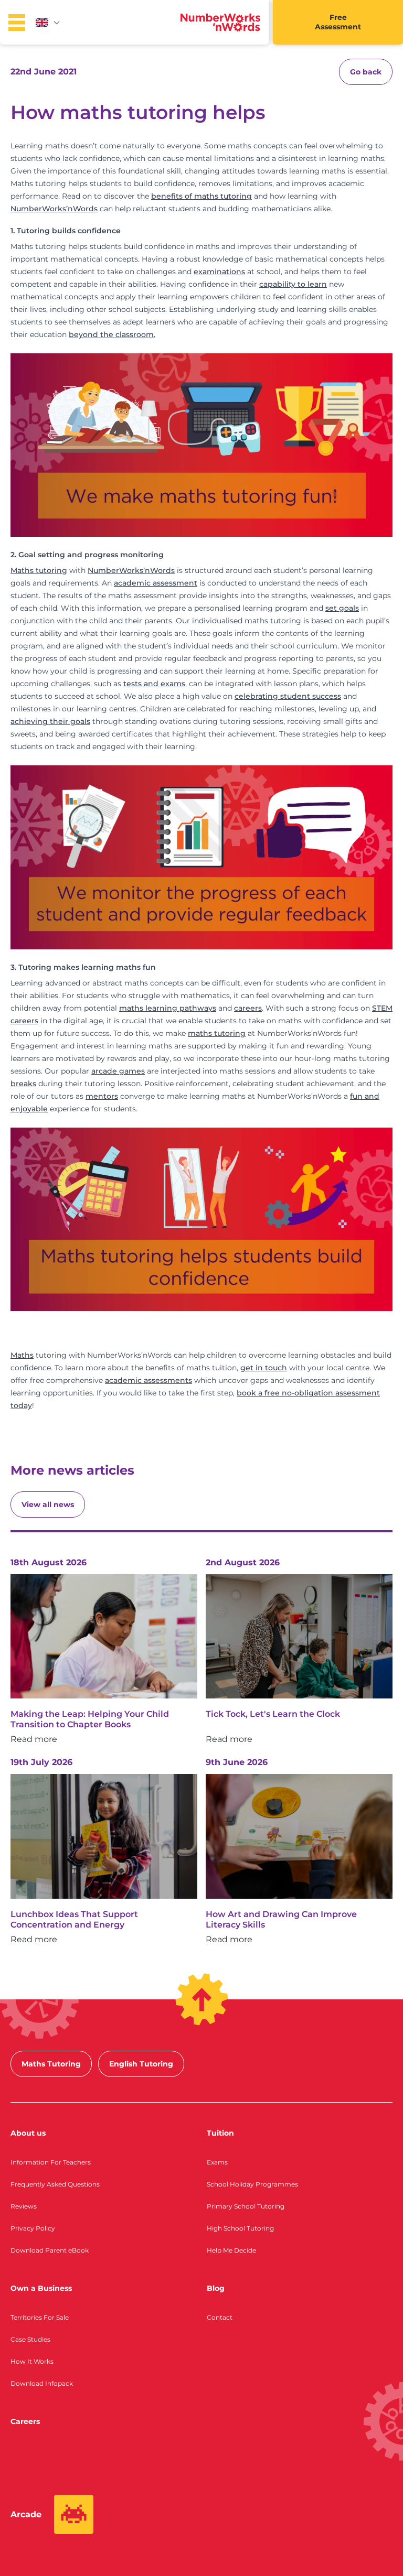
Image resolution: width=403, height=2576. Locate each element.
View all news (48, 1505)
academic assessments (149, 1380)
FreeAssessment (338, 22)
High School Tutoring (240, 2228)
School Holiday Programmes (252, 2184)
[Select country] (48, 23)
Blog (216, 2288)
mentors (102, 1096)
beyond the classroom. (112, 334)
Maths (22, 1355)
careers (248, 1008)
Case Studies (30, 2339)
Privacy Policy (33, 2228)
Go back (366, 72)
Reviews (24, 2206)
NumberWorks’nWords (54, 209)
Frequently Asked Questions (55, 2184)
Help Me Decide (231, 2250)
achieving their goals (50, 721)
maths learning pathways (168, 1008)
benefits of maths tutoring (201, 196)
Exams (217, 2162)
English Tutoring (141, 2064)
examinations (219, 272)
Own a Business (41, 2288)
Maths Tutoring (51, 2064)
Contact (220, 2317)
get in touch (264, 1368)
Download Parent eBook (50, 2250)
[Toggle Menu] (17, 23)
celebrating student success (288, 696)
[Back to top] (202, 1999)
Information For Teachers (51, 2162)
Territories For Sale (40, 2317)
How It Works (32, 2361)
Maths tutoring (39, 570)
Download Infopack (42, 2383)
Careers (25, 2421)
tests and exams (154, 684)
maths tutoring (217, 1033)
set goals (342, 608)
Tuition (220, 2133)
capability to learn (293, 284)
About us (28, 2133)
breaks (23, 1084)
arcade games (118, 1071)
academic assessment (156, 583)
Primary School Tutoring (246, 2206)
